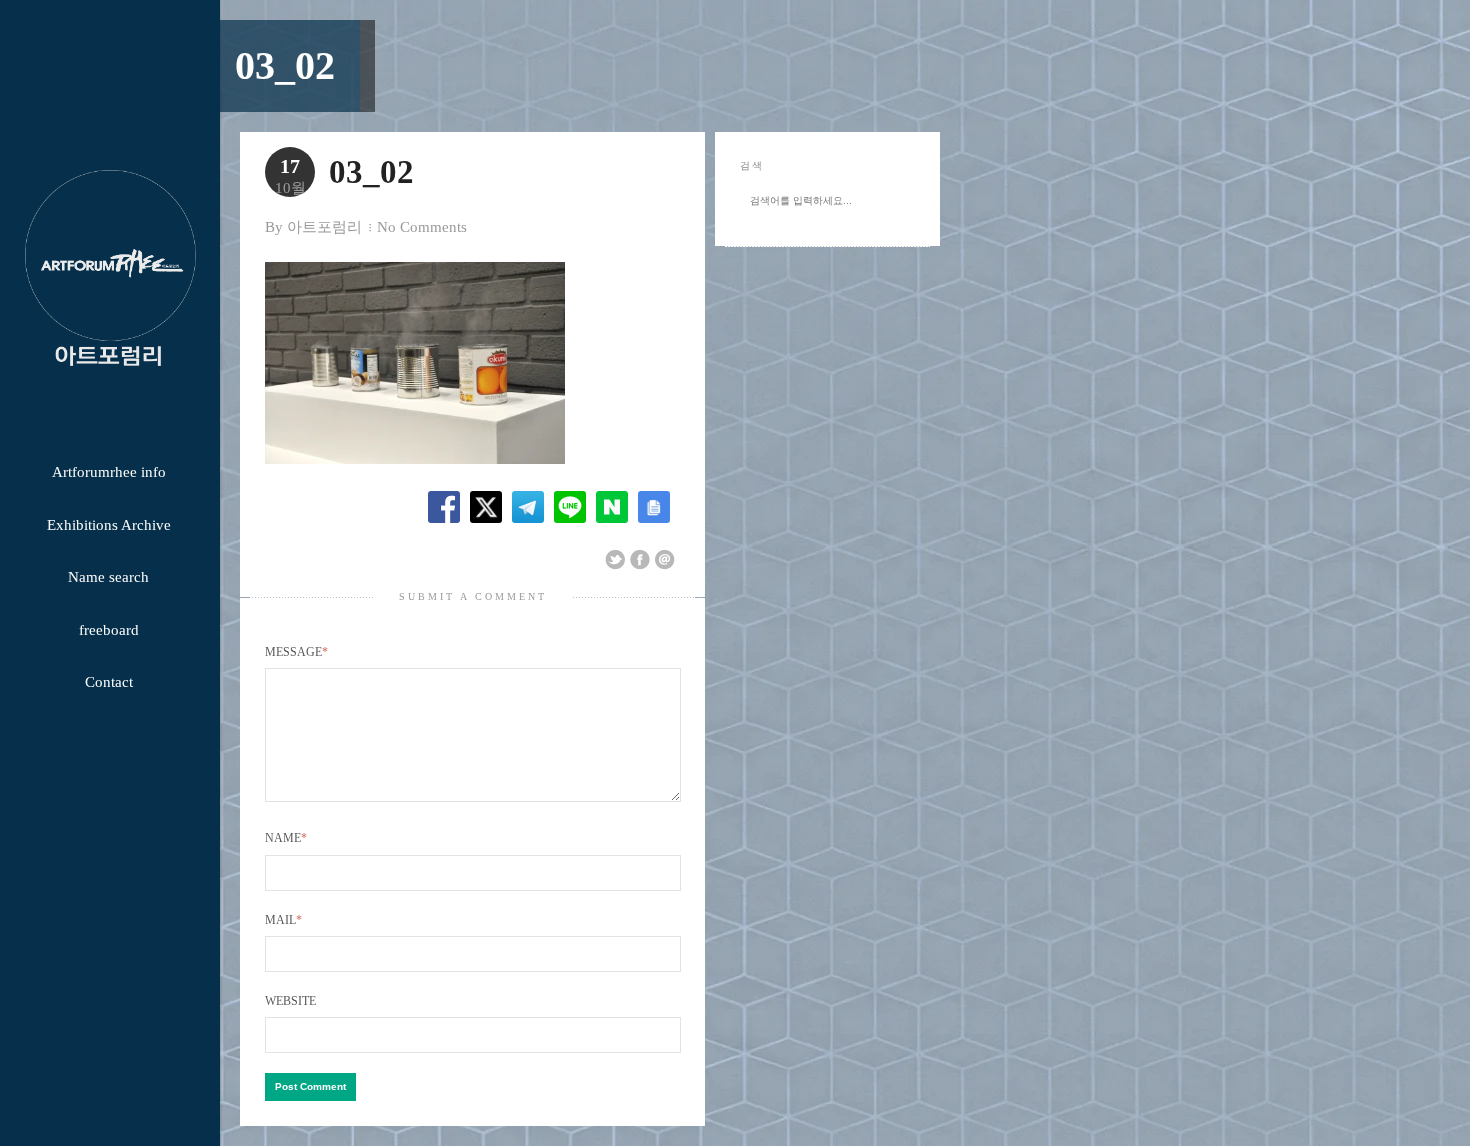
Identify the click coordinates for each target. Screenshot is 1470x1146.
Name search (108, 577)
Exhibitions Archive (109, 525)
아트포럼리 (324, 227)
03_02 (285, 65)
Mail (283, 920)
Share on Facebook (640, 560)
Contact (109, 682)
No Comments (422, 227)
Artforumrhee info (109, 472)
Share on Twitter (615, 560)
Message (296, 652)
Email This (665, 560)
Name (286, 838)
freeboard (109, 630)
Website (290, 1001)
